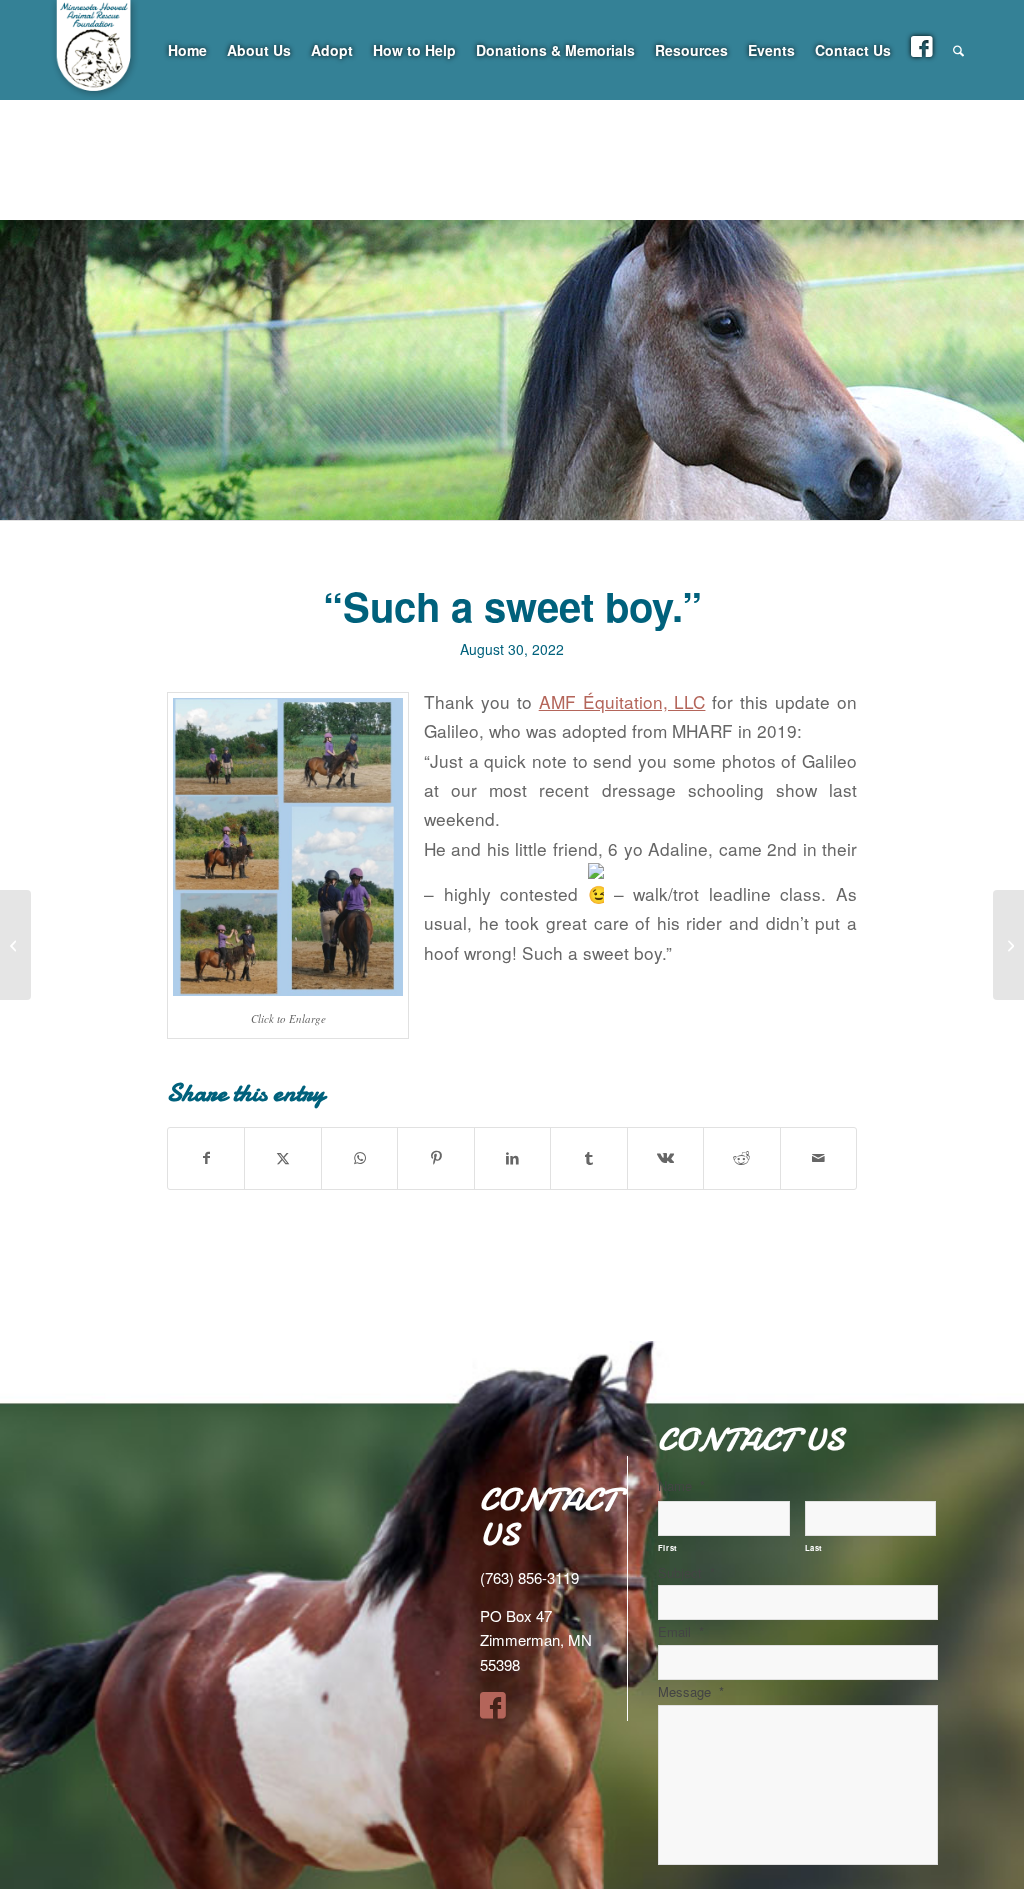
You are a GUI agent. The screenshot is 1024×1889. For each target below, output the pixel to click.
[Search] (958, 50)
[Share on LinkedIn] (512, 1158)
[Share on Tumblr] (588, 1158)
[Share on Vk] (665, 1158)
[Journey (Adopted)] (15, 945)
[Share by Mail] (819, 1158)
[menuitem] (187, 50)
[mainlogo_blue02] (95, 100)
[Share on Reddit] (741, 1158)
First (668, 1547)
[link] (622, 701)
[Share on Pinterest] (435, 1158)
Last (814, 1547)
